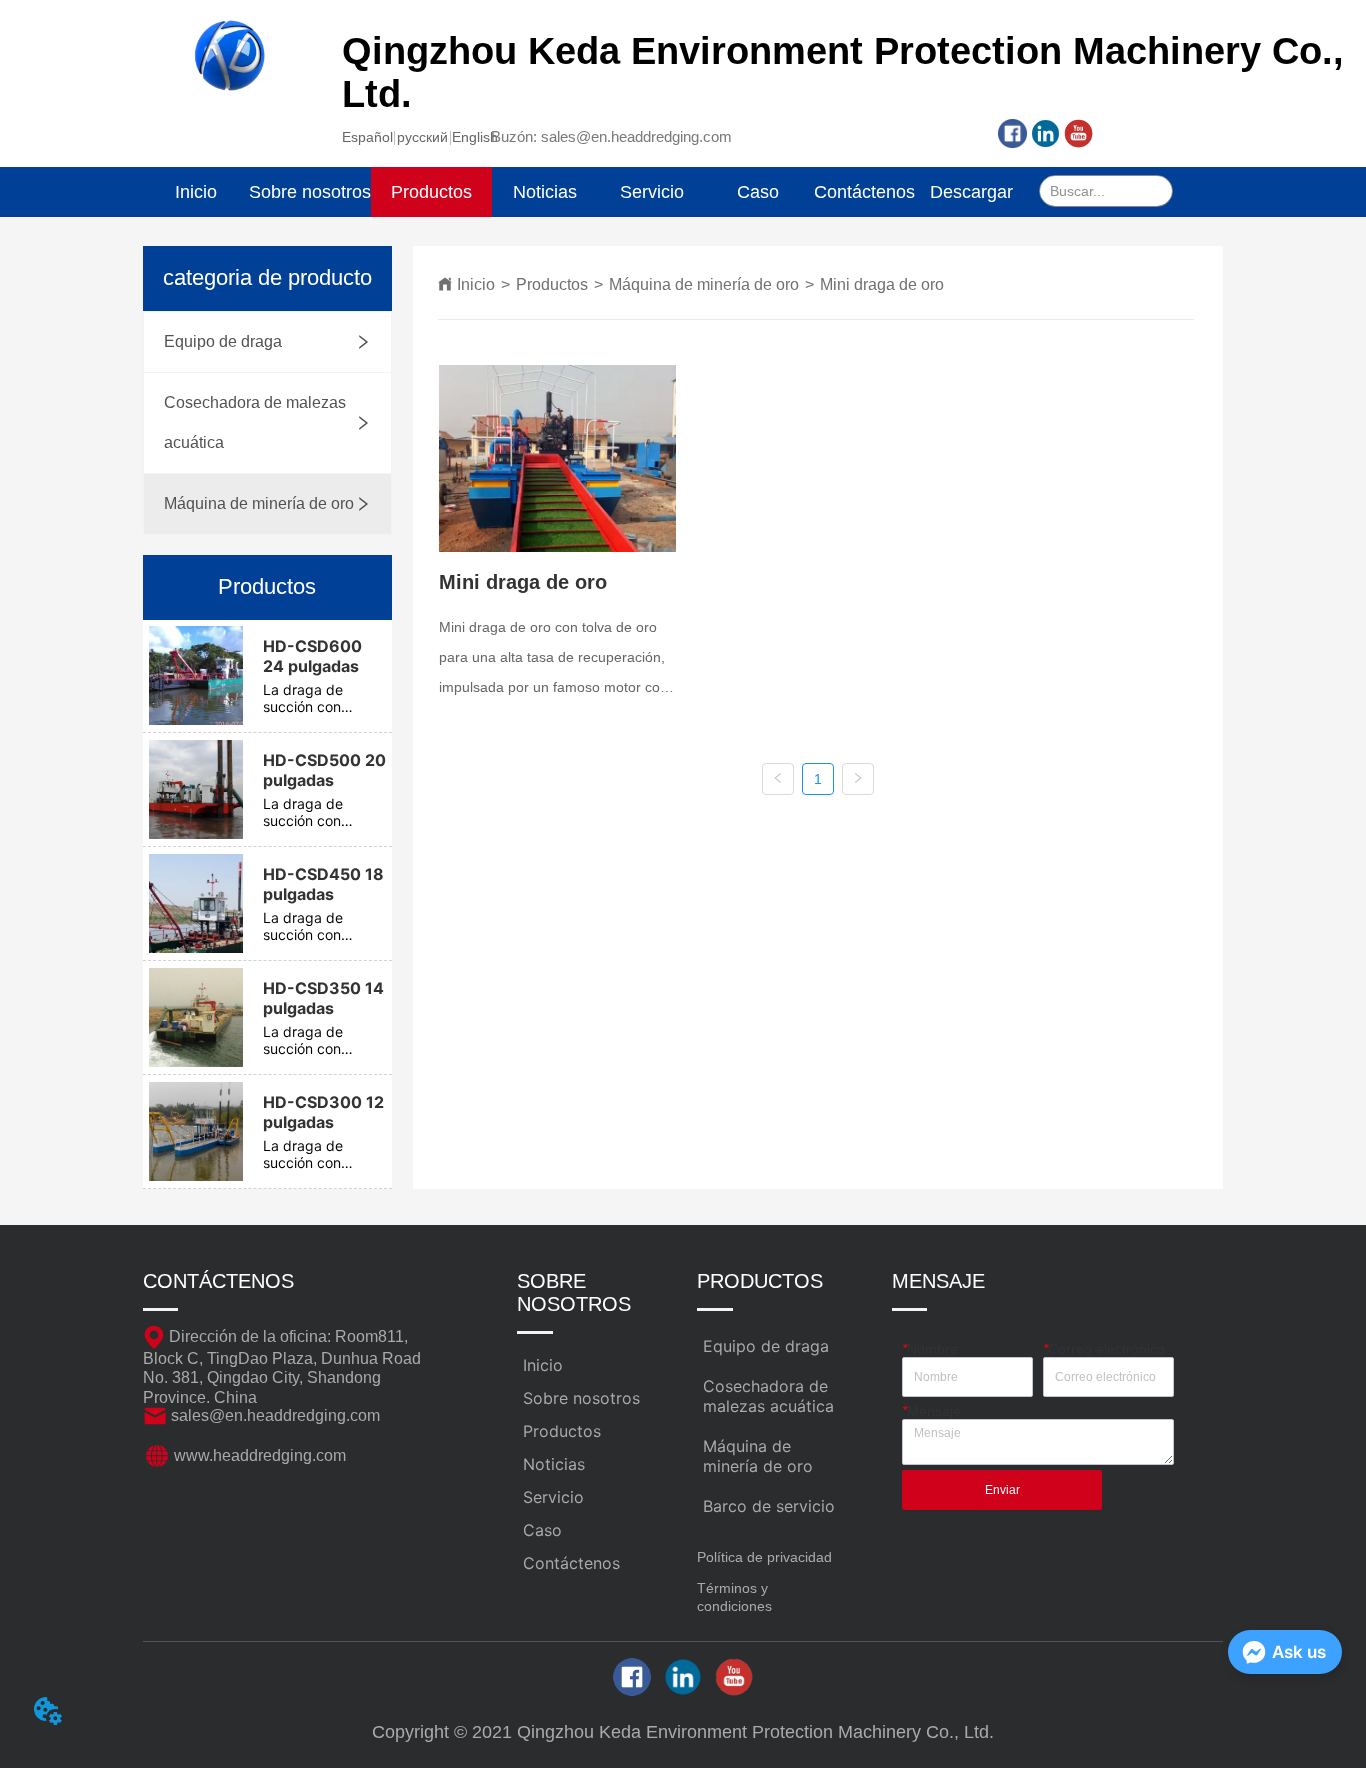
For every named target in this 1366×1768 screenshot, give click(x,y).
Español (367, 137)
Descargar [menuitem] (971, 192)
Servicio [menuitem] (652, 192)
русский (422, 137)
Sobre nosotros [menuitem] (310, 192)
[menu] (584, 192)
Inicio (476, 284)
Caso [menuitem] (758, 192)
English (475, 137)
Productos (552, 284)
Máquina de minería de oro (704, 284)
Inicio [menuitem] (196, 192)
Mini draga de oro (882, 284)
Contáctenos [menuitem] (864, 192)
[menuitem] (431, 192)
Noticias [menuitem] (545, 192)
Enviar (1002, 1490)
